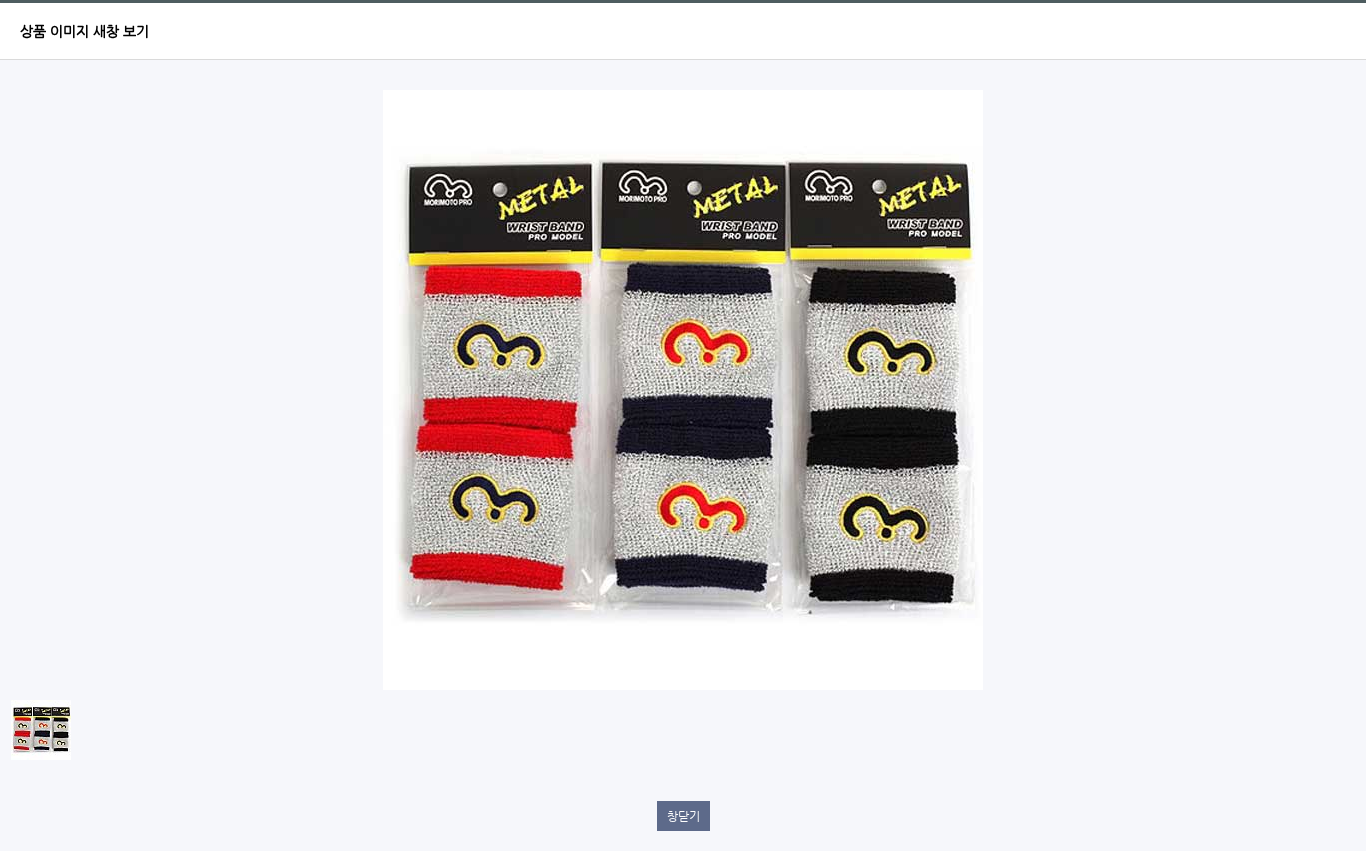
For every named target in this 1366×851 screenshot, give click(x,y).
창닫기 (683, 816)
